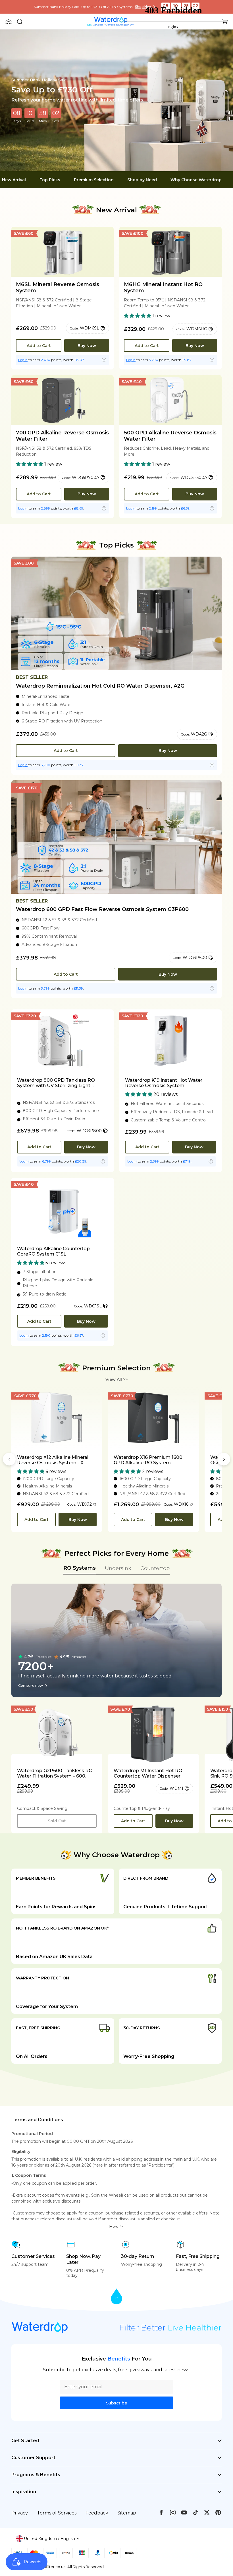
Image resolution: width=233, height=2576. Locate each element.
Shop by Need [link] (142, 180)
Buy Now (87, 346)
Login (23, 360)
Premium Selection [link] (94, 180)
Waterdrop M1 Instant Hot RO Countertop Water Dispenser (148, 1773)
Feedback (97, 2513)
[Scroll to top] (116, 2297)
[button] (9, 22)
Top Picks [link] (50, 180)
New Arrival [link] (14, 180)
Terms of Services (57, 2513)
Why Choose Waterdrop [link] (196, 180)
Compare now (31, 1686)
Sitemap (127, 2513)
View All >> (116, 1379)
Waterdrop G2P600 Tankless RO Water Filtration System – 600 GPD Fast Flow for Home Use (55, 1773)
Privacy (20, 2513)
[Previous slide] (9, 1459)
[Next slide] (224, 1459)
